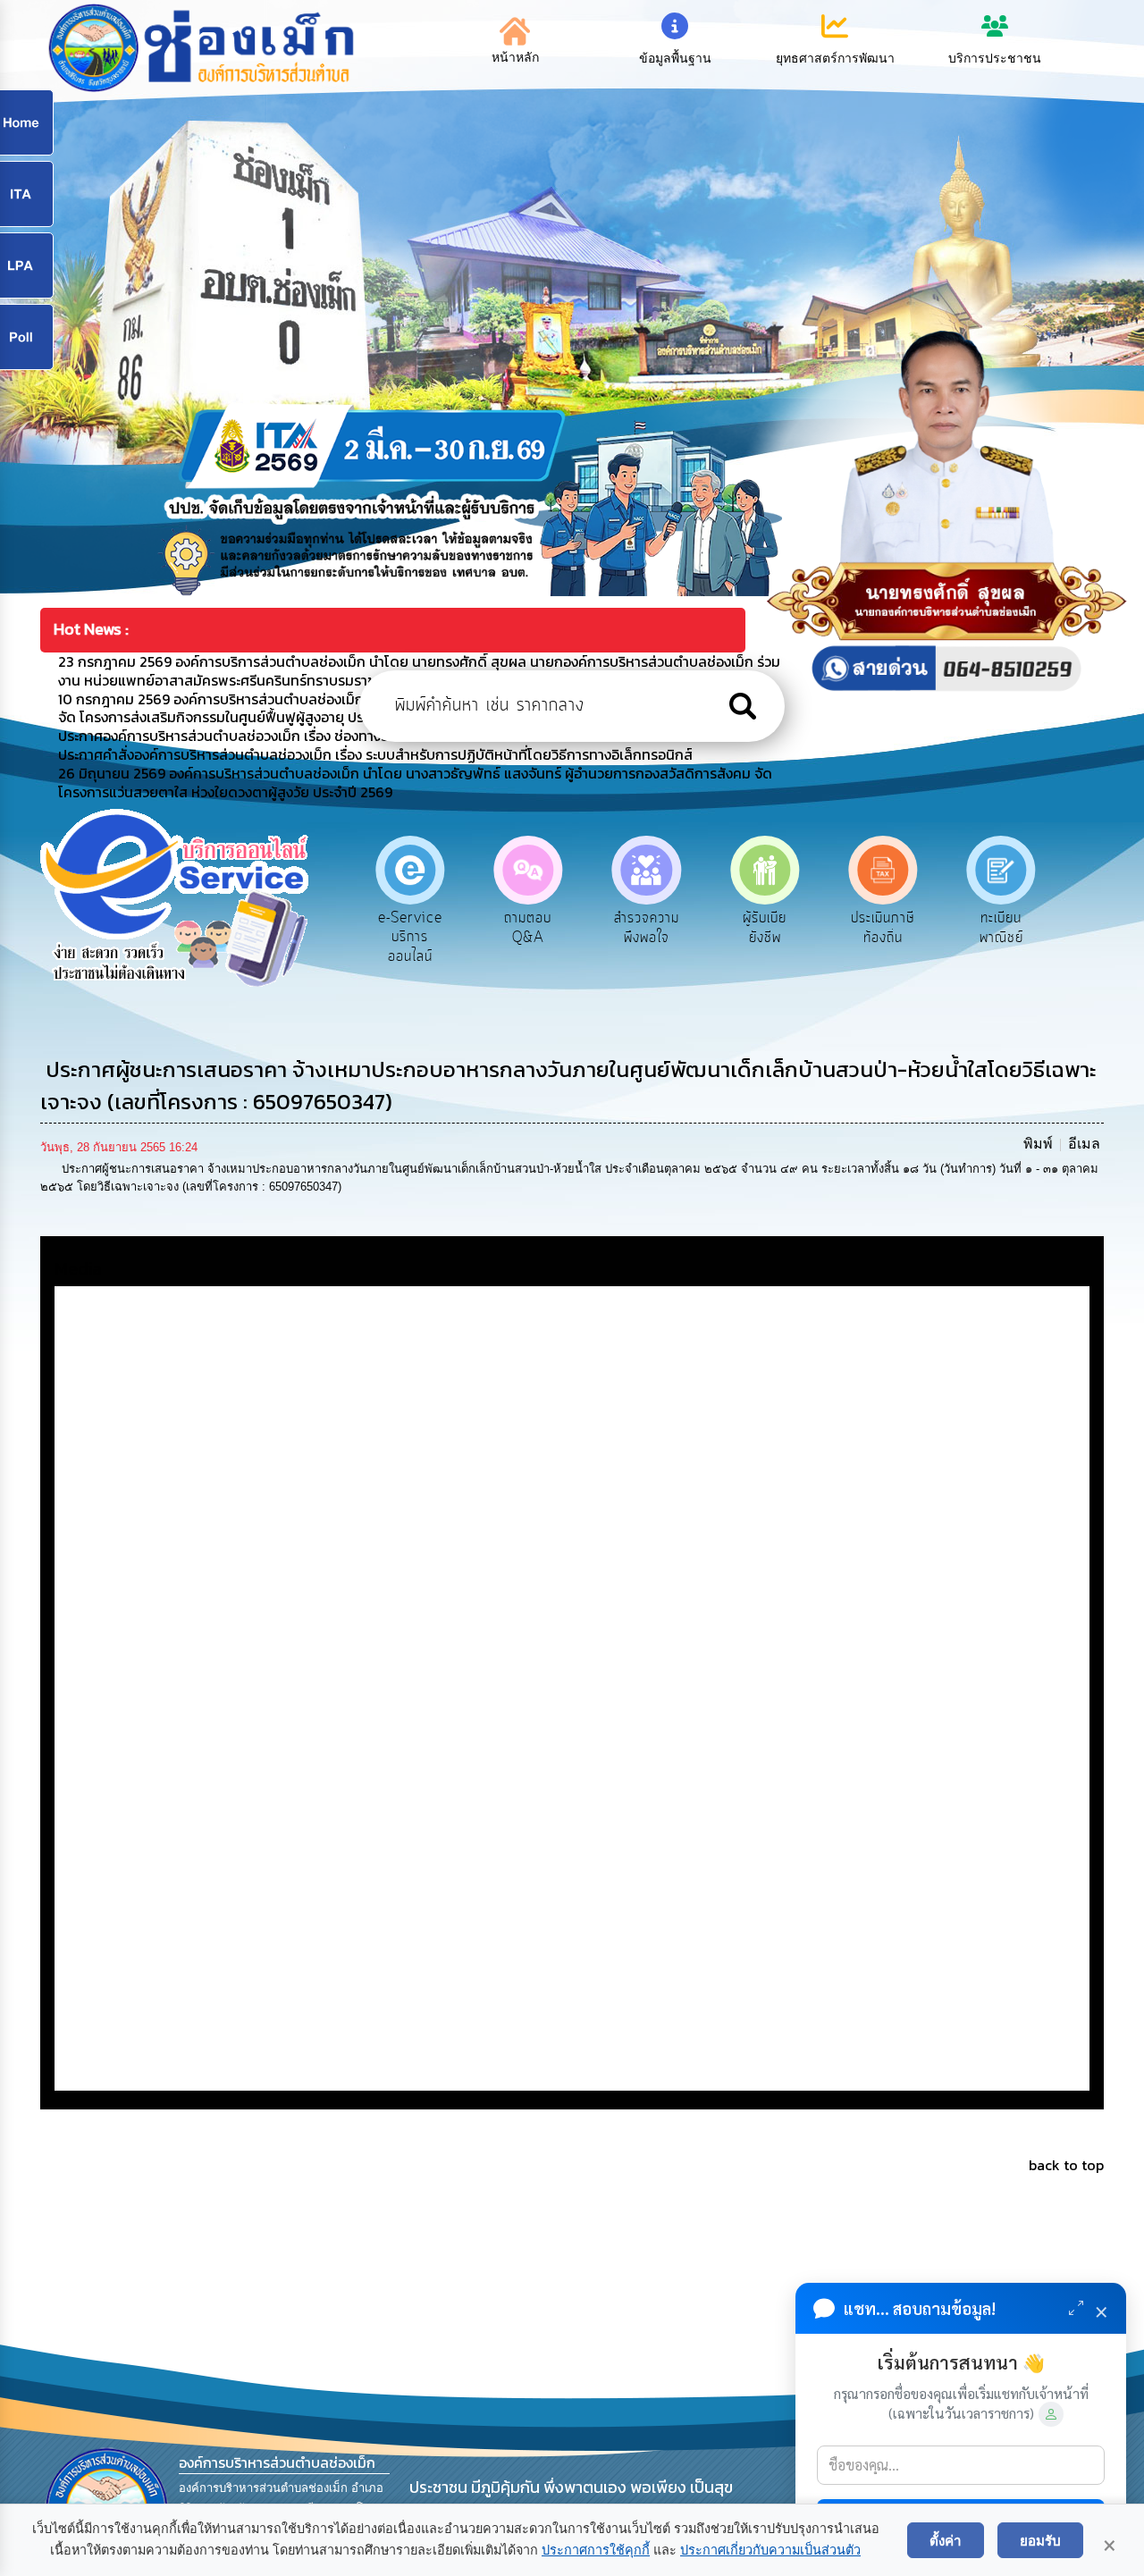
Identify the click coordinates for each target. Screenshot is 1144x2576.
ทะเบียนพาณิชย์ (883, 928)
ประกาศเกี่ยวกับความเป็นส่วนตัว (770, 2550)
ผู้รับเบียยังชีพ (647, 928)
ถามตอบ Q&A (410, 928)
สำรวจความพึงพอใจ (528, 928)
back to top (1066, 2165)
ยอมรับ (1040, 2540)
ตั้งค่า (946, 2540)
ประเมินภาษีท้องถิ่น (765, 928)
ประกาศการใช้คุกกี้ (596, 2550)
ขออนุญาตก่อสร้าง (1001, 928)
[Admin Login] (1051, 2414)
